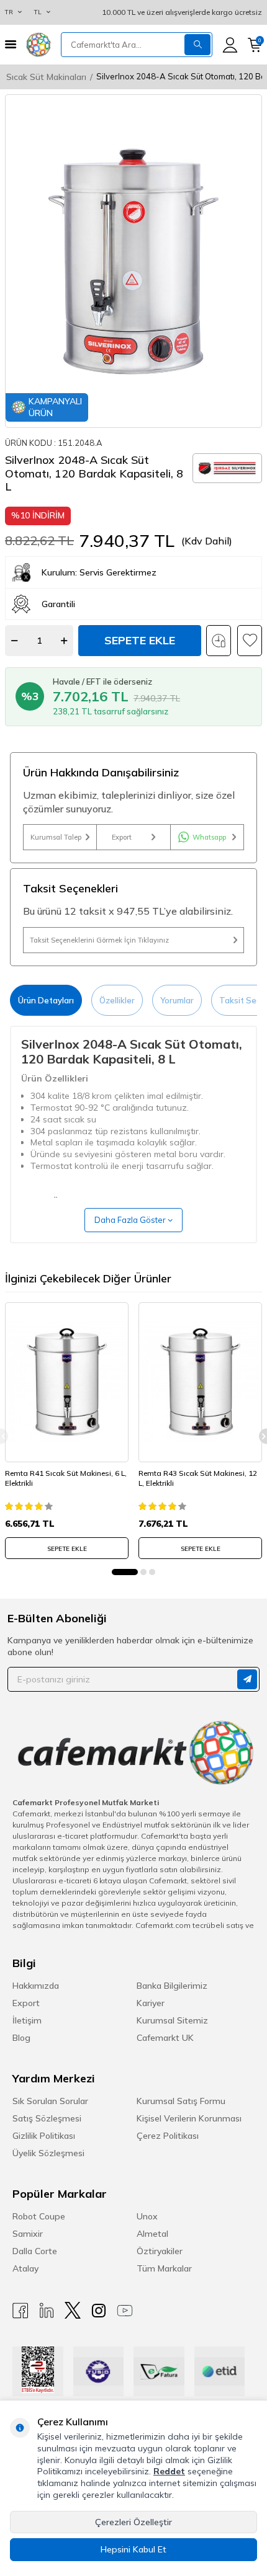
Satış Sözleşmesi (47, 2118)
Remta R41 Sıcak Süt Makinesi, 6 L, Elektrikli (66, 1478)
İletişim (27, 2020)
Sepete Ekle (140, 640)
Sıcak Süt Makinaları (46, 77)
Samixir (28, 2234)
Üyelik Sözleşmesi (48, 2153)
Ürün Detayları (46, 1000)
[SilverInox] (227, 468)
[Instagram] (99, 2310)
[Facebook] (20, 2310)
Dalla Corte (35, 2251)
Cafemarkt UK (165, 2038)
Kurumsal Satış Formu (181, 2101)
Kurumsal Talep (56, 837)
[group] (133, 261)
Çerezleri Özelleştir (133, 2522)
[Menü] (11, 44)
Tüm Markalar (164, 2268)
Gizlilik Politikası (44, 2136)
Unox (147, 2216)
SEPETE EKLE (67, 1549)
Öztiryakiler (160, 2251)
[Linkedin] (47, 2310)
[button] (125, 1572)
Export (122, 837)
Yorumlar (177, 1000)
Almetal (152, 2234)
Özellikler (117, 1000)
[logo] (38, 45)
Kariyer (151, 2003)
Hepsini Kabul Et (133, 2549)
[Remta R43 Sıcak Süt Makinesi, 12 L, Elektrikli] (200, 1382)
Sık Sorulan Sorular (50, 2101)
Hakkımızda (36, 1986)
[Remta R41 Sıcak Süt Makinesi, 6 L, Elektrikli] (67, 1382)
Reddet (169, 2471)
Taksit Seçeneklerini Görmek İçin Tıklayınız (99, 940)
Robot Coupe (39, 2216)
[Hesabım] (230, 45)
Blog (21, 2038)
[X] (73, 2310)
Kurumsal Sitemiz (172, 2020)
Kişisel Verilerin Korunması (189, 2118)
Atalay (25, 2268)
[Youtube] (125, 2310)
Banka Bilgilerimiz (172, 1986)
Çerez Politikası (168, 2136)
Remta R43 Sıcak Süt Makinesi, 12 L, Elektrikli (198, 1478)
